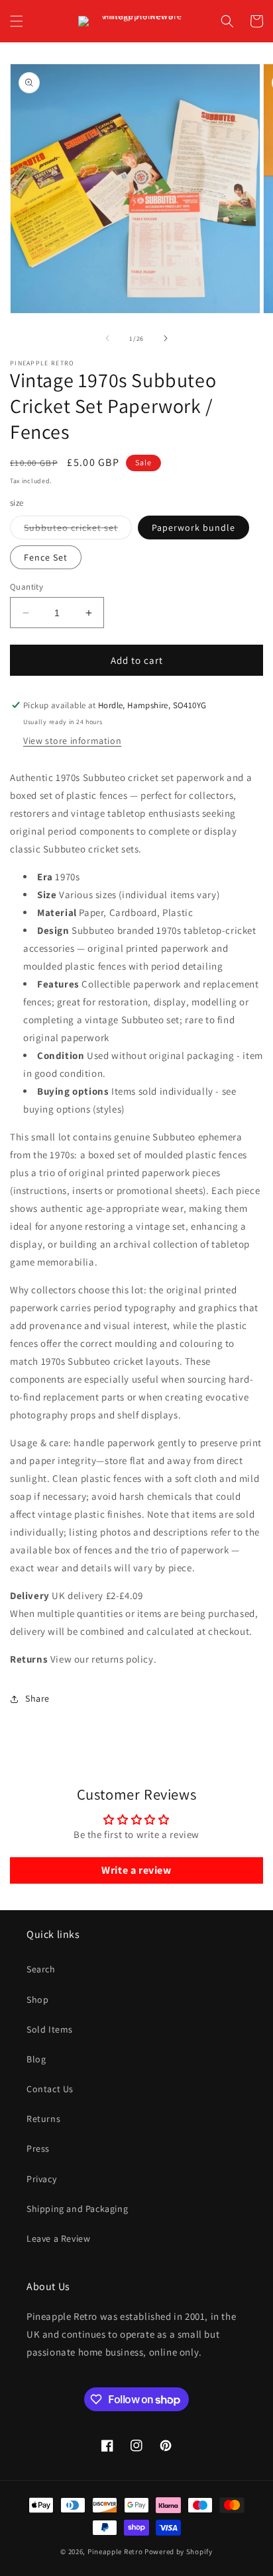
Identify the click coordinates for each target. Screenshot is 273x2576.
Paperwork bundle (193, 528)
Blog (36, 2059)
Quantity (27, 587)
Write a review (136, 1870)
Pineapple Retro (115, 2552)
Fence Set (46, 557)
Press (38, 2148)
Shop (37, 2000)
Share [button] (37, 1698)
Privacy (41, 2179)
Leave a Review (58, 2238)
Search (41, 1969)
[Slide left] (107, 338)
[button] (17, 21)
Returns (43, 2119)
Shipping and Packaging (77, 2209)
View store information (72, 741)
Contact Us (50, 2089)
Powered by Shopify (179, 2552)
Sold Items (50, 2029)
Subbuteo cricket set (78, 530)
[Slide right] (166, 338)
